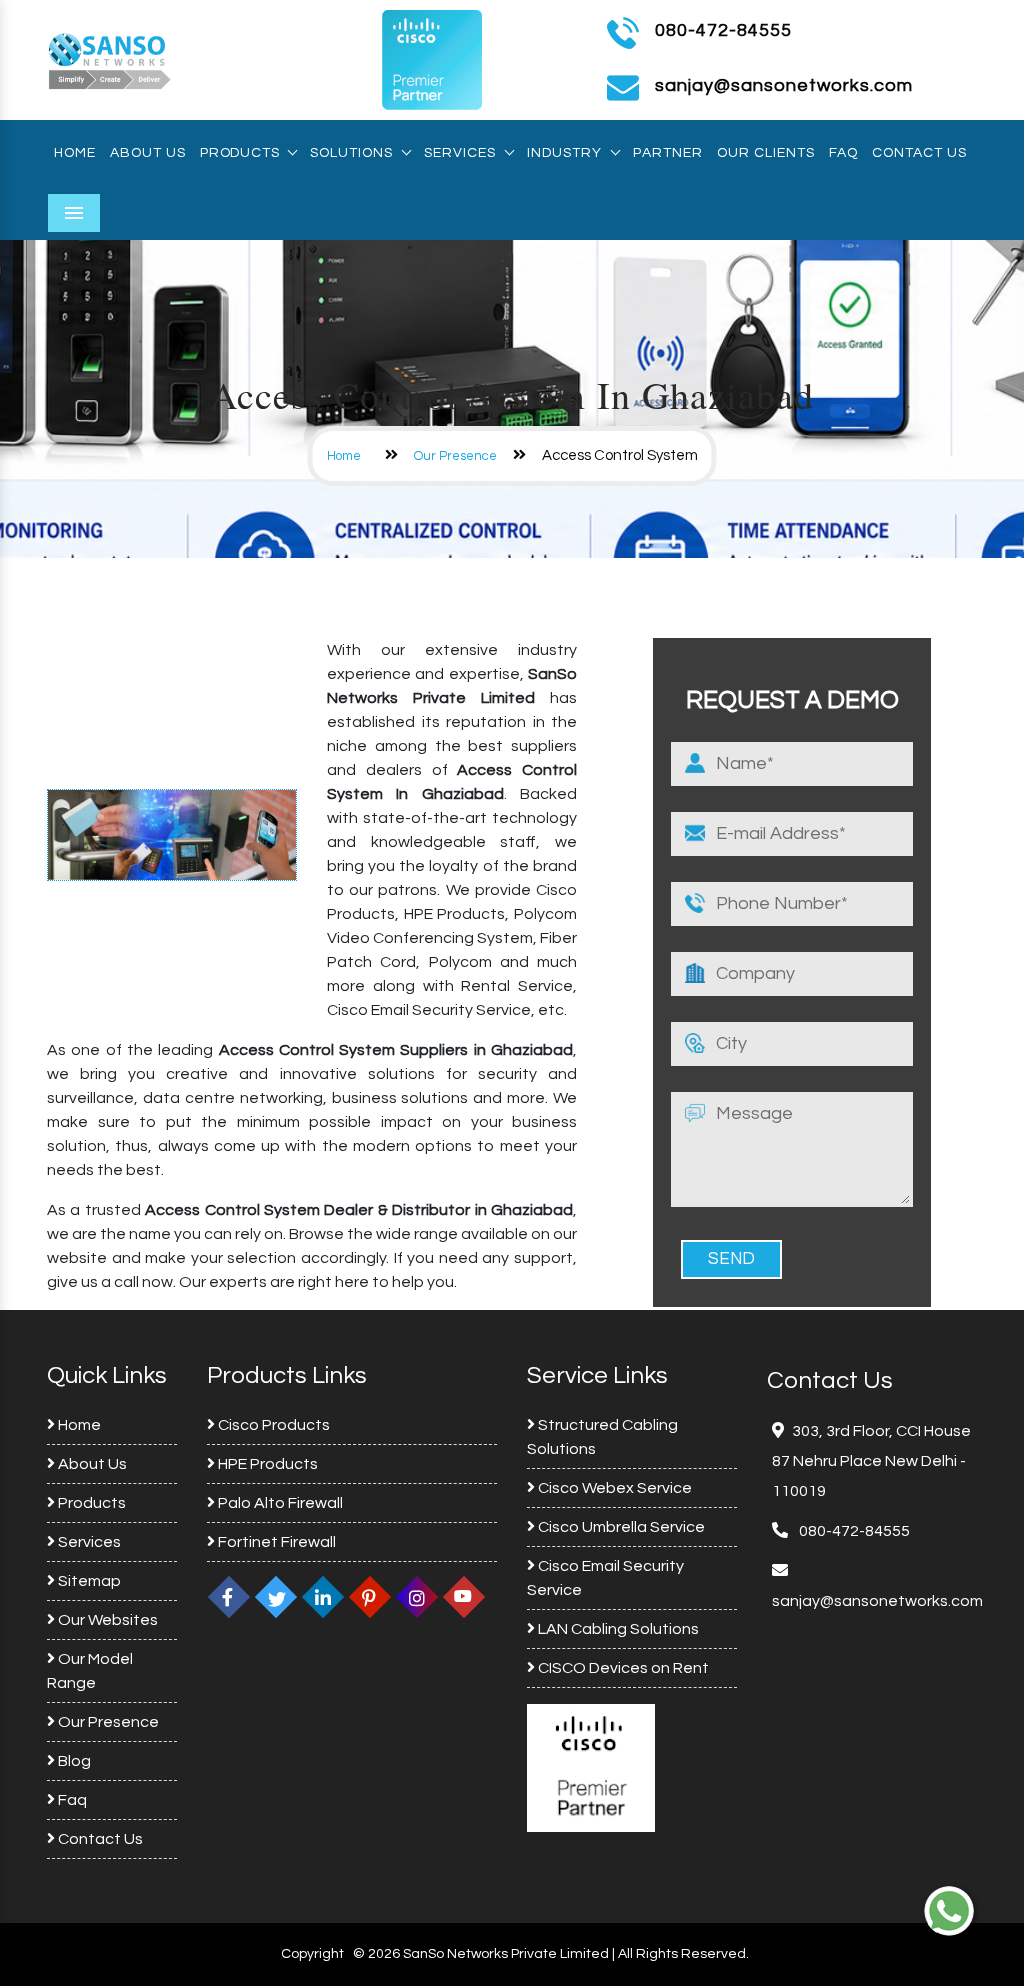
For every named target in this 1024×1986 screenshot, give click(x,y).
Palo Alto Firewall (279, 1503)
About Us (148, 153)
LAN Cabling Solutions (617, 1629)
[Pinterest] (370, 1597)
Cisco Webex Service (613, 1488)
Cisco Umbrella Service (620, 1527)
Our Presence (455, 456)
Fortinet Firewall (275, 1542)
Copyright (312, 1954)
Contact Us (919, 153)
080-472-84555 (723, 30)
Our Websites (106, 1620)
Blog (73, 1761)
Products (239, 153)
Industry (564, 153)
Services (460, 153)
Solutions (351, 153)
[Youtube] (464, 1597)
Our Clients (766, 153)
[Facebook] (229, 1597)
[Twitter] (276, 1597)
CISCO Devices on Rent (622, 1668)
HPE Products (266, 1464)
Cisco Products (272, 1425)
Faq (843, 153)
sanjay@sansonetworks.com (877, 1601)
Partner (668, 153)
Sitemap (88, 1581)
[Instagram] (417, 1597)
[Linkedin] (323, 1597)
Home (75, 153)
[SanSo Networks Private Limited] (110, 59)
